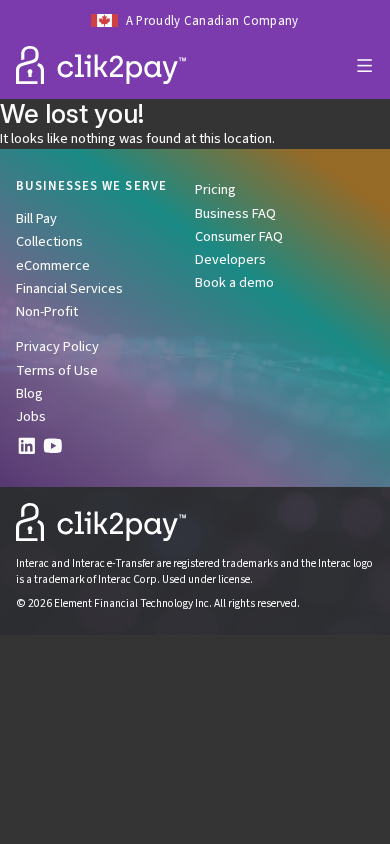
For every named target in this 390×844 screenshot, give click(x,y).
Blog (29, 393)
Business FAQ (235, 213)
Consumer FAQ (239, 236)
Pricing (215, 189)
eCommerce (53, 265)
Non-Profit (47, 311)
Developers (230, 259)
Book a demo (234, 282)
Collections (49, 241)
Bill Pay (36, 218)
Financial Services (69, 288)
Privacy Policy (57, 346)
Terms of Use (57, 370)
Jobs (31, 416)
